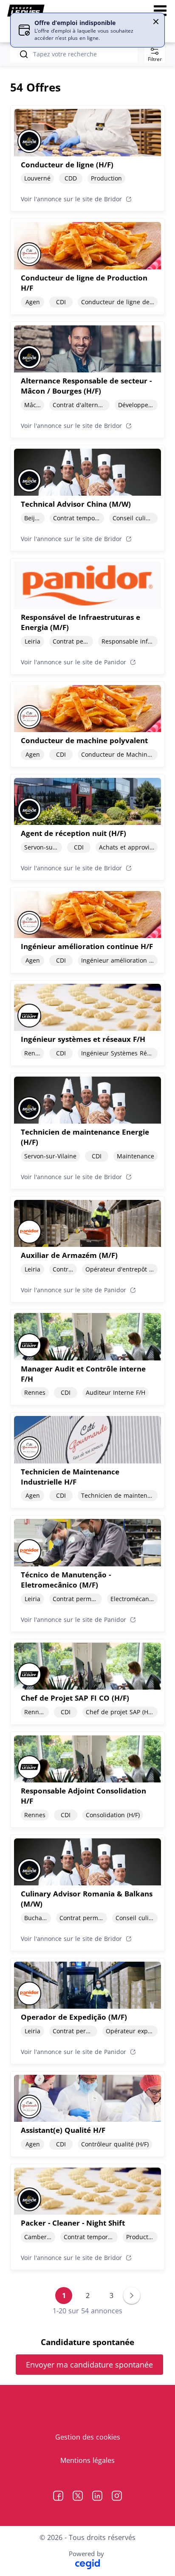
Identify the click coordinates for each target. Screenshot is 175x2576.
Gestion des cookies (88, 2437)
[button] (156, 22)
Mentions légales (87, 2460)
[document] (87, 158)
